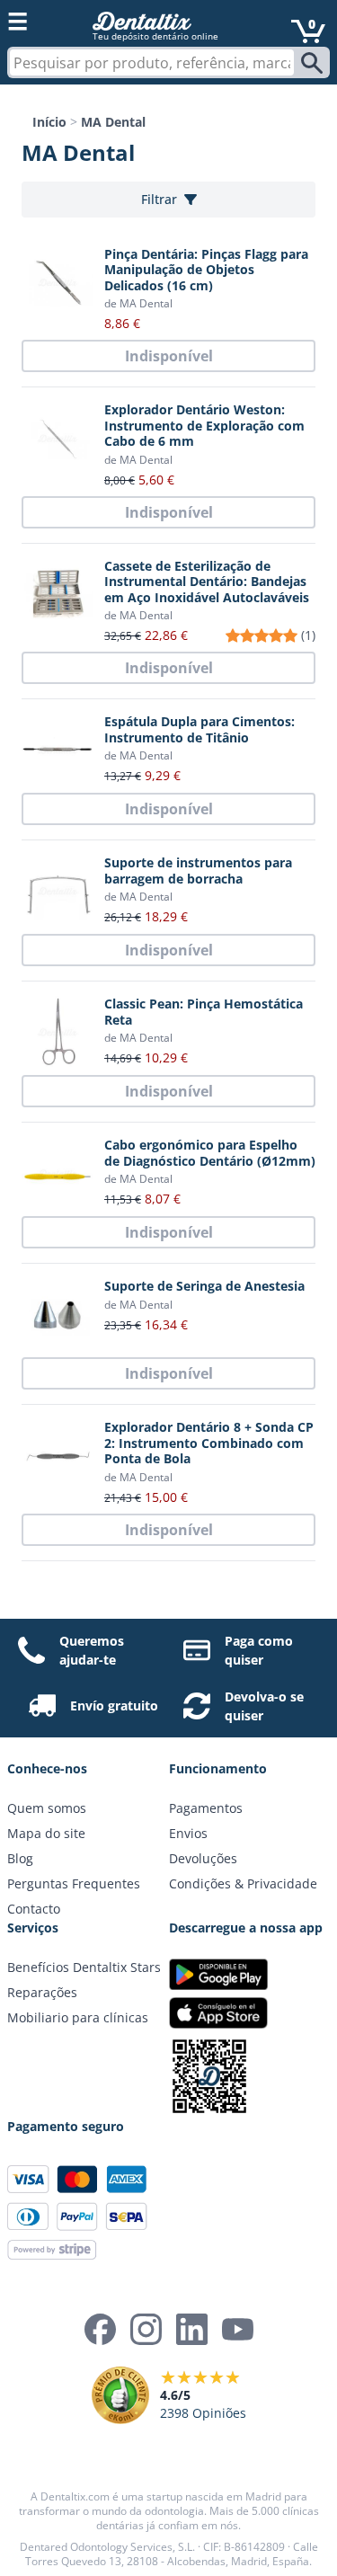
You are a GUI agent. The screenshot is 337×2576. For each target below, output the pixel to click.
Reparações (42, 1992)
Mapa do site (46, 1833)
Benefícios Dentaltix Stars (84, 1967)
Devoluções (203, 1858)
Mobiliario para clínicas (78, 2017)
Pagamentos (206, 1808)
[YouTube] (238, 2329)
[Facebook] (100, 2329)
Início (49, 122)
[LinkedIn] (192, 2329)
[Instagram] (146, 2329)
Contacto (34, 1909)
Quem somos (47, 1808)
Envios (188, 1833)
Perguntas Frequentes (74, 1883)
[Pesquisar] (314, 63)
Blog (20, 1858)
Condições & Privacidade (243, 1883)
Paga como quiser (259, 1650)
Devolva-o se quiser (264, 1706)
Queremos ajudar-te (92, 1650)
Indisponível (169, 356)
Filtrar (159, 199)
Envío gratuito (114, 1705)
